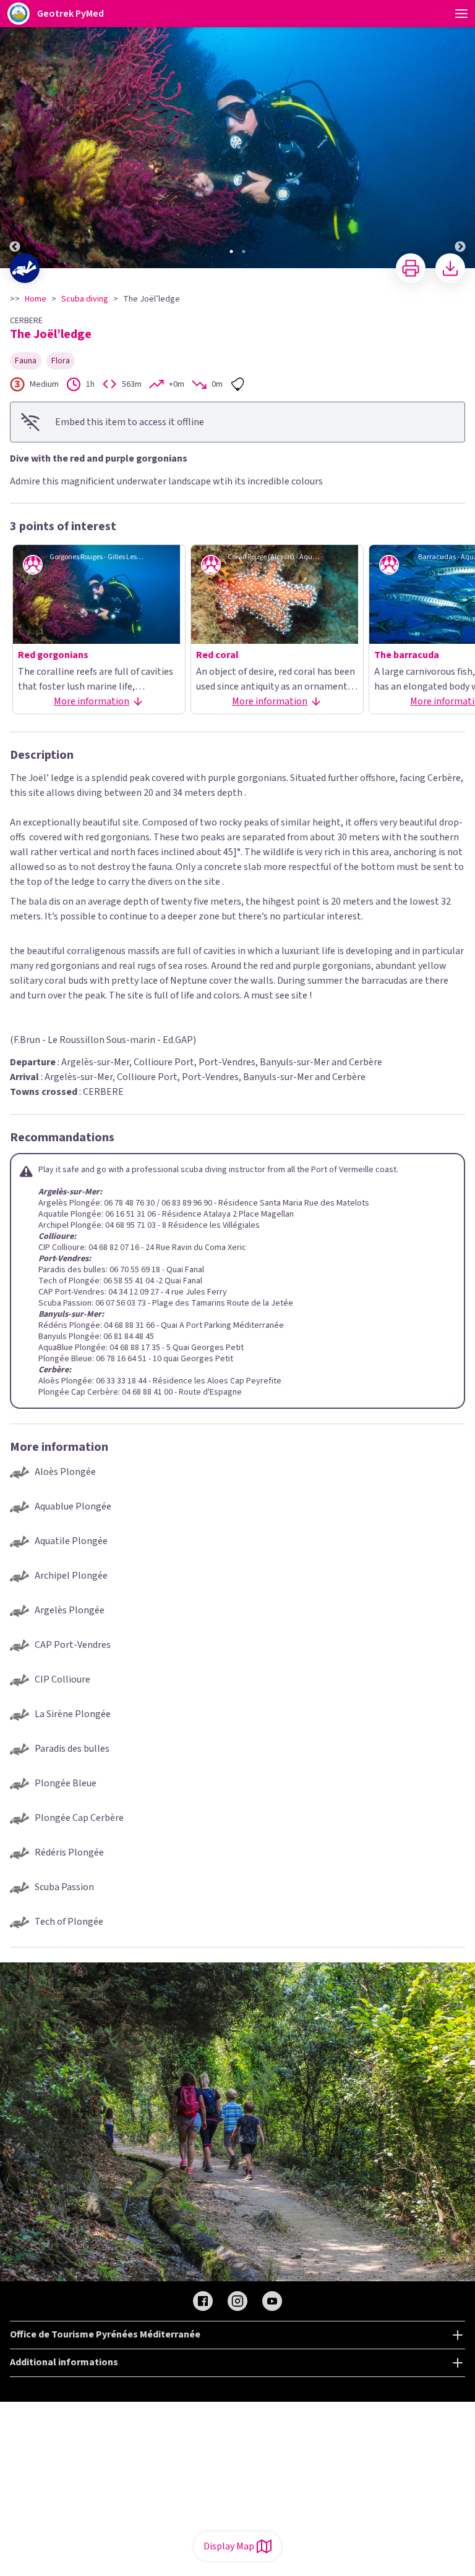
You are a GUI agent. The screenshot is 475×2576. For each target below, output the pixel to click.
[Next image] (460, 135)
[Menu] (461, 14)
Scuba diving (85, 299)
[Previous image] (15, 135)
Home (36, 299)
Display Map (229, 2546)
